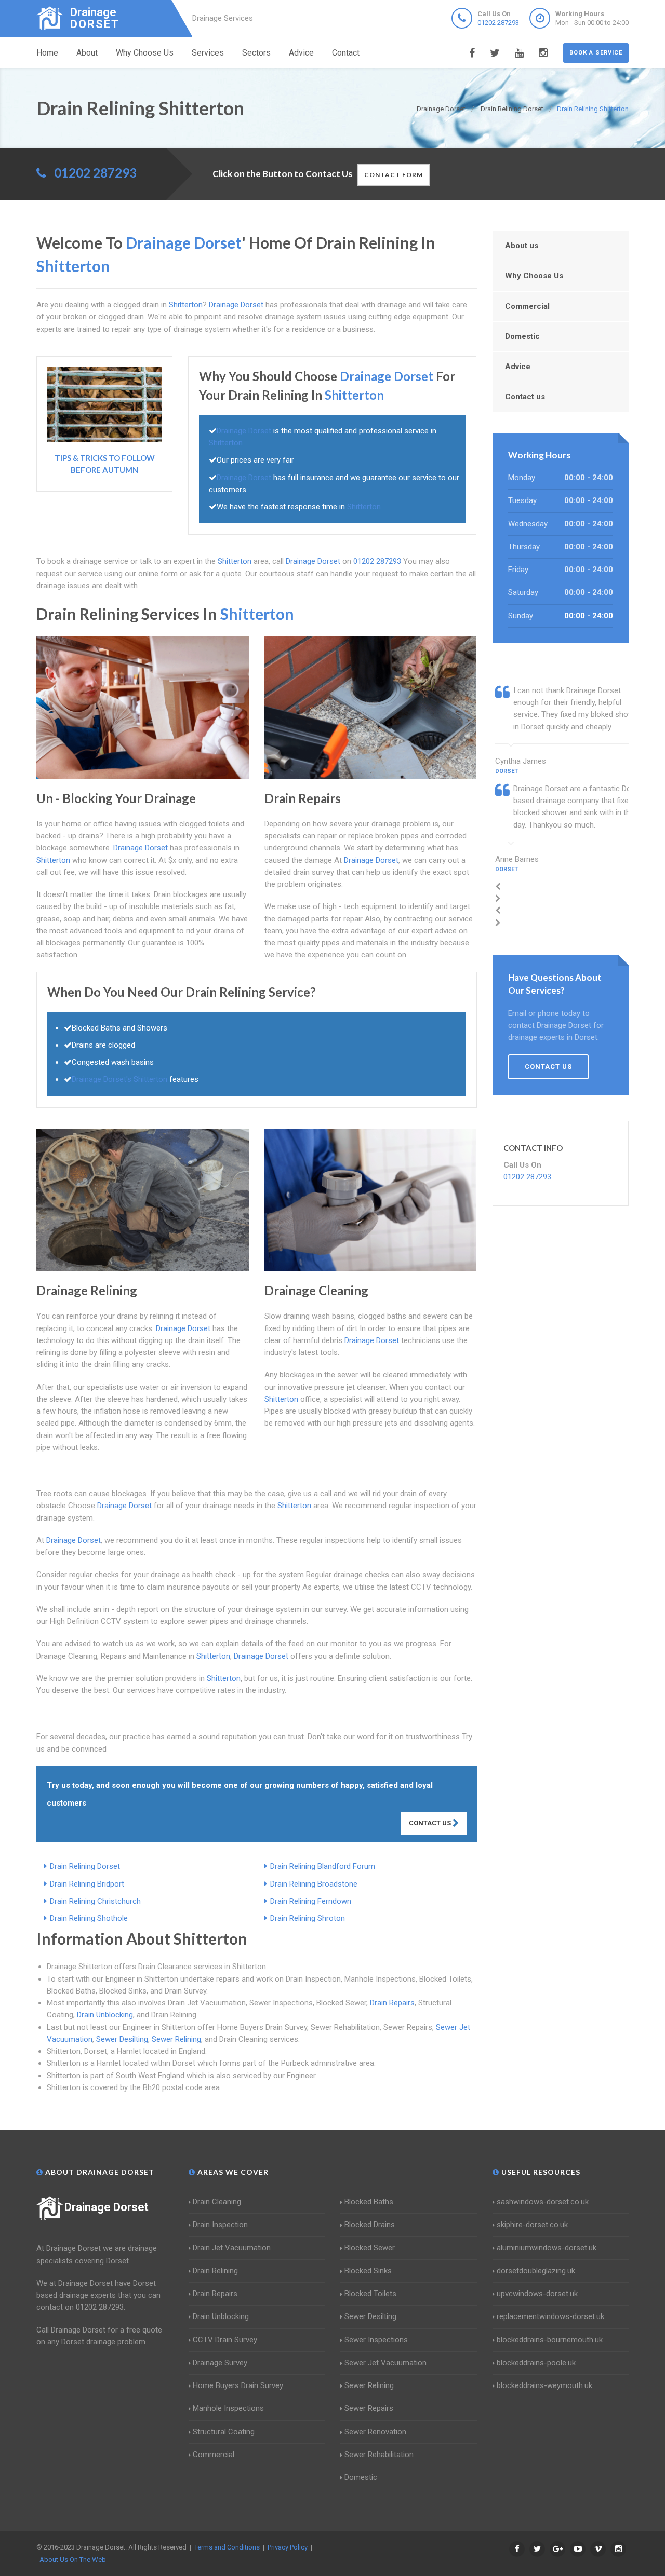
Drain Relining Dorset (85, 1866)
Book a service (596, 53)
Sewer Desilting (122, 2039)
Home (47, 53)
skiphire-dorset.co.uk (532, 2225)
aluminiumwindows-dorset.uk (547, 2248)
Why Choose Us (145, 53)
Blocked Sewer (370, 2248)
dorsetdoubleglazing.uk (536, 2271)
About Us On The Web (73, 2560)
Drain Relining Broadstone (314, 1884)
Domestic (522, 336)
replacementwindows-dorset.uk (550, 2316)
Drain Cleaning (217, 2202)
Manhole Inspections (228, 2408)
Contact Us (431, 1823)
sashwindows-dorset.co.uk (543, 2202)
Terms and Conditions (227, 2547)
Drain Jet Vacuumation (232, 2248)
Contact (346, 53)
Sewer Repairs (369, 2408)
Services (208, 53)
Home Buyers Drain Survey (238, 2385)
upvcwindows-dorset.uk (537, 2294)
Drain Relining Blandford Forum (323, 1866)
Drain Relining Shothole (89, 1918)
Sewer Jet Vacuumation (385, 2363)
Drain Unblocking (105, 2015)
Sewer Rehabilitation (379, 2455)
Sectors (256, 53)
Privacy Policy (288, 2547)
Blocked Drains (370, 2225)
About (87, 53)
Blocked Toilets (370, 2294)
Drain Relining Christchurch (95, 1901)
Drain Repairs (392, 2003)
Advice (301, 53)
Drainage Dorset (107, 2207)
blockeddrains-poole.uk (536, 2363)
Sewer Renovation (375, 2432)
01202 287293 (498, 23)
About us (522, 246)
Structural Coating (224, 2432)
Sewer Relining (176, 2039)
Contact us (525, 397)
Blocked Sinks (368, 2271)
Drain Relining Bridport (87, 1884)
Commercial (527, 306)
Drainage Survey (220, 2363)
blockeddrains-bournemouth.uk (550, 2340)
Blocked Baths (369, 2202)
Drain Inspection (220, 2225)
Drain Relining (215, 2271)
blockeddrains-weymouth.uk (544, 2385)
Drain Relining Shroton (308, 1918)
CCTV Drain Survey (225, 2340)
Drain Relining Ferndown (311, 1901)
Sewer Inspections (376, 2340)
